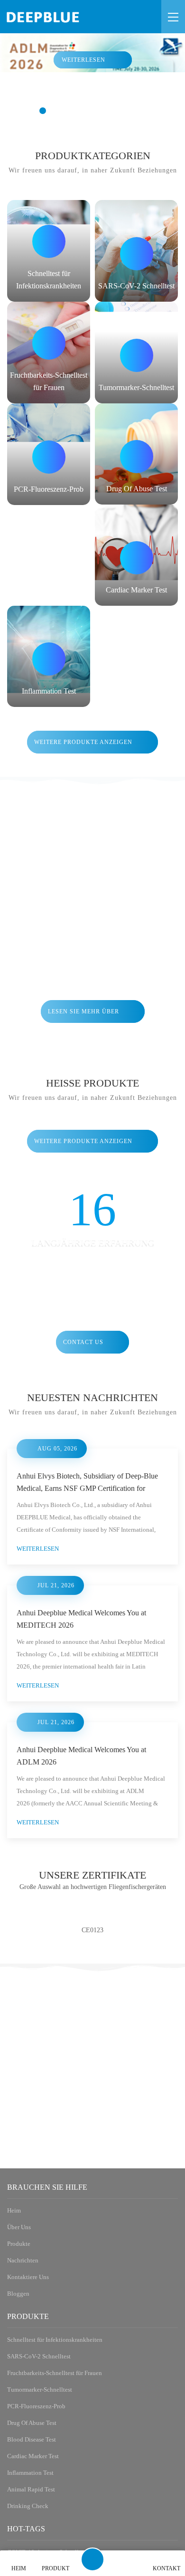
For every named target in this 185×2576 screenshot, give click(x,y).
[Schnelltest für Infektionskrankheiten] (49, 251)
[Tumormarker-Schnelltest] (136, 353)
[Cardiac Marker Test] (136, 555)
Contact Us (83, 1342)
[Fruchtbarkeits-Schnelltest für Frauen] (49, 353)
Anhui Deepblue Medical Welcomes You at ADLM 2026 (87, 1963)
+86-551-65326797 (51, 2331)
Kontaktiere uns (31, 2497)
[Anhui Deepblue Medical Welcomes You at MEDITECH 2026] (92, 1740)
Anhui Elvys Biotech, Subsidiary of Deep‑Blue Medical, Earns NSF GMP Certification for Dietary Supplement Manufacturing (88, 1585)
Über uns (21, 2446)
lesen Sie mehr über (83, 1011)
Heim (15, 2429)
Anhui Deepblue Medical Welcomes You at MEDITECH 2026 (87, 1826)
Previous (18, 2149)
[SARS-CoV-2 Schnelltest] (136, 251)
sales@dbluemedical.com (70, 2364)
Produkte (21, 2463)
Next (167, 2149)
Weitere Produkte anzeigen (83, 742)
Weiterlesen (83, 60)
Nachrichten (26, 2480)
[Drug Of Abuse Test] (136, 454)
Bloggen (20, 2514)
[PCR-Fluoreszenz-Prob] (49, 454)
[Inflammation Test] (49, 656)
